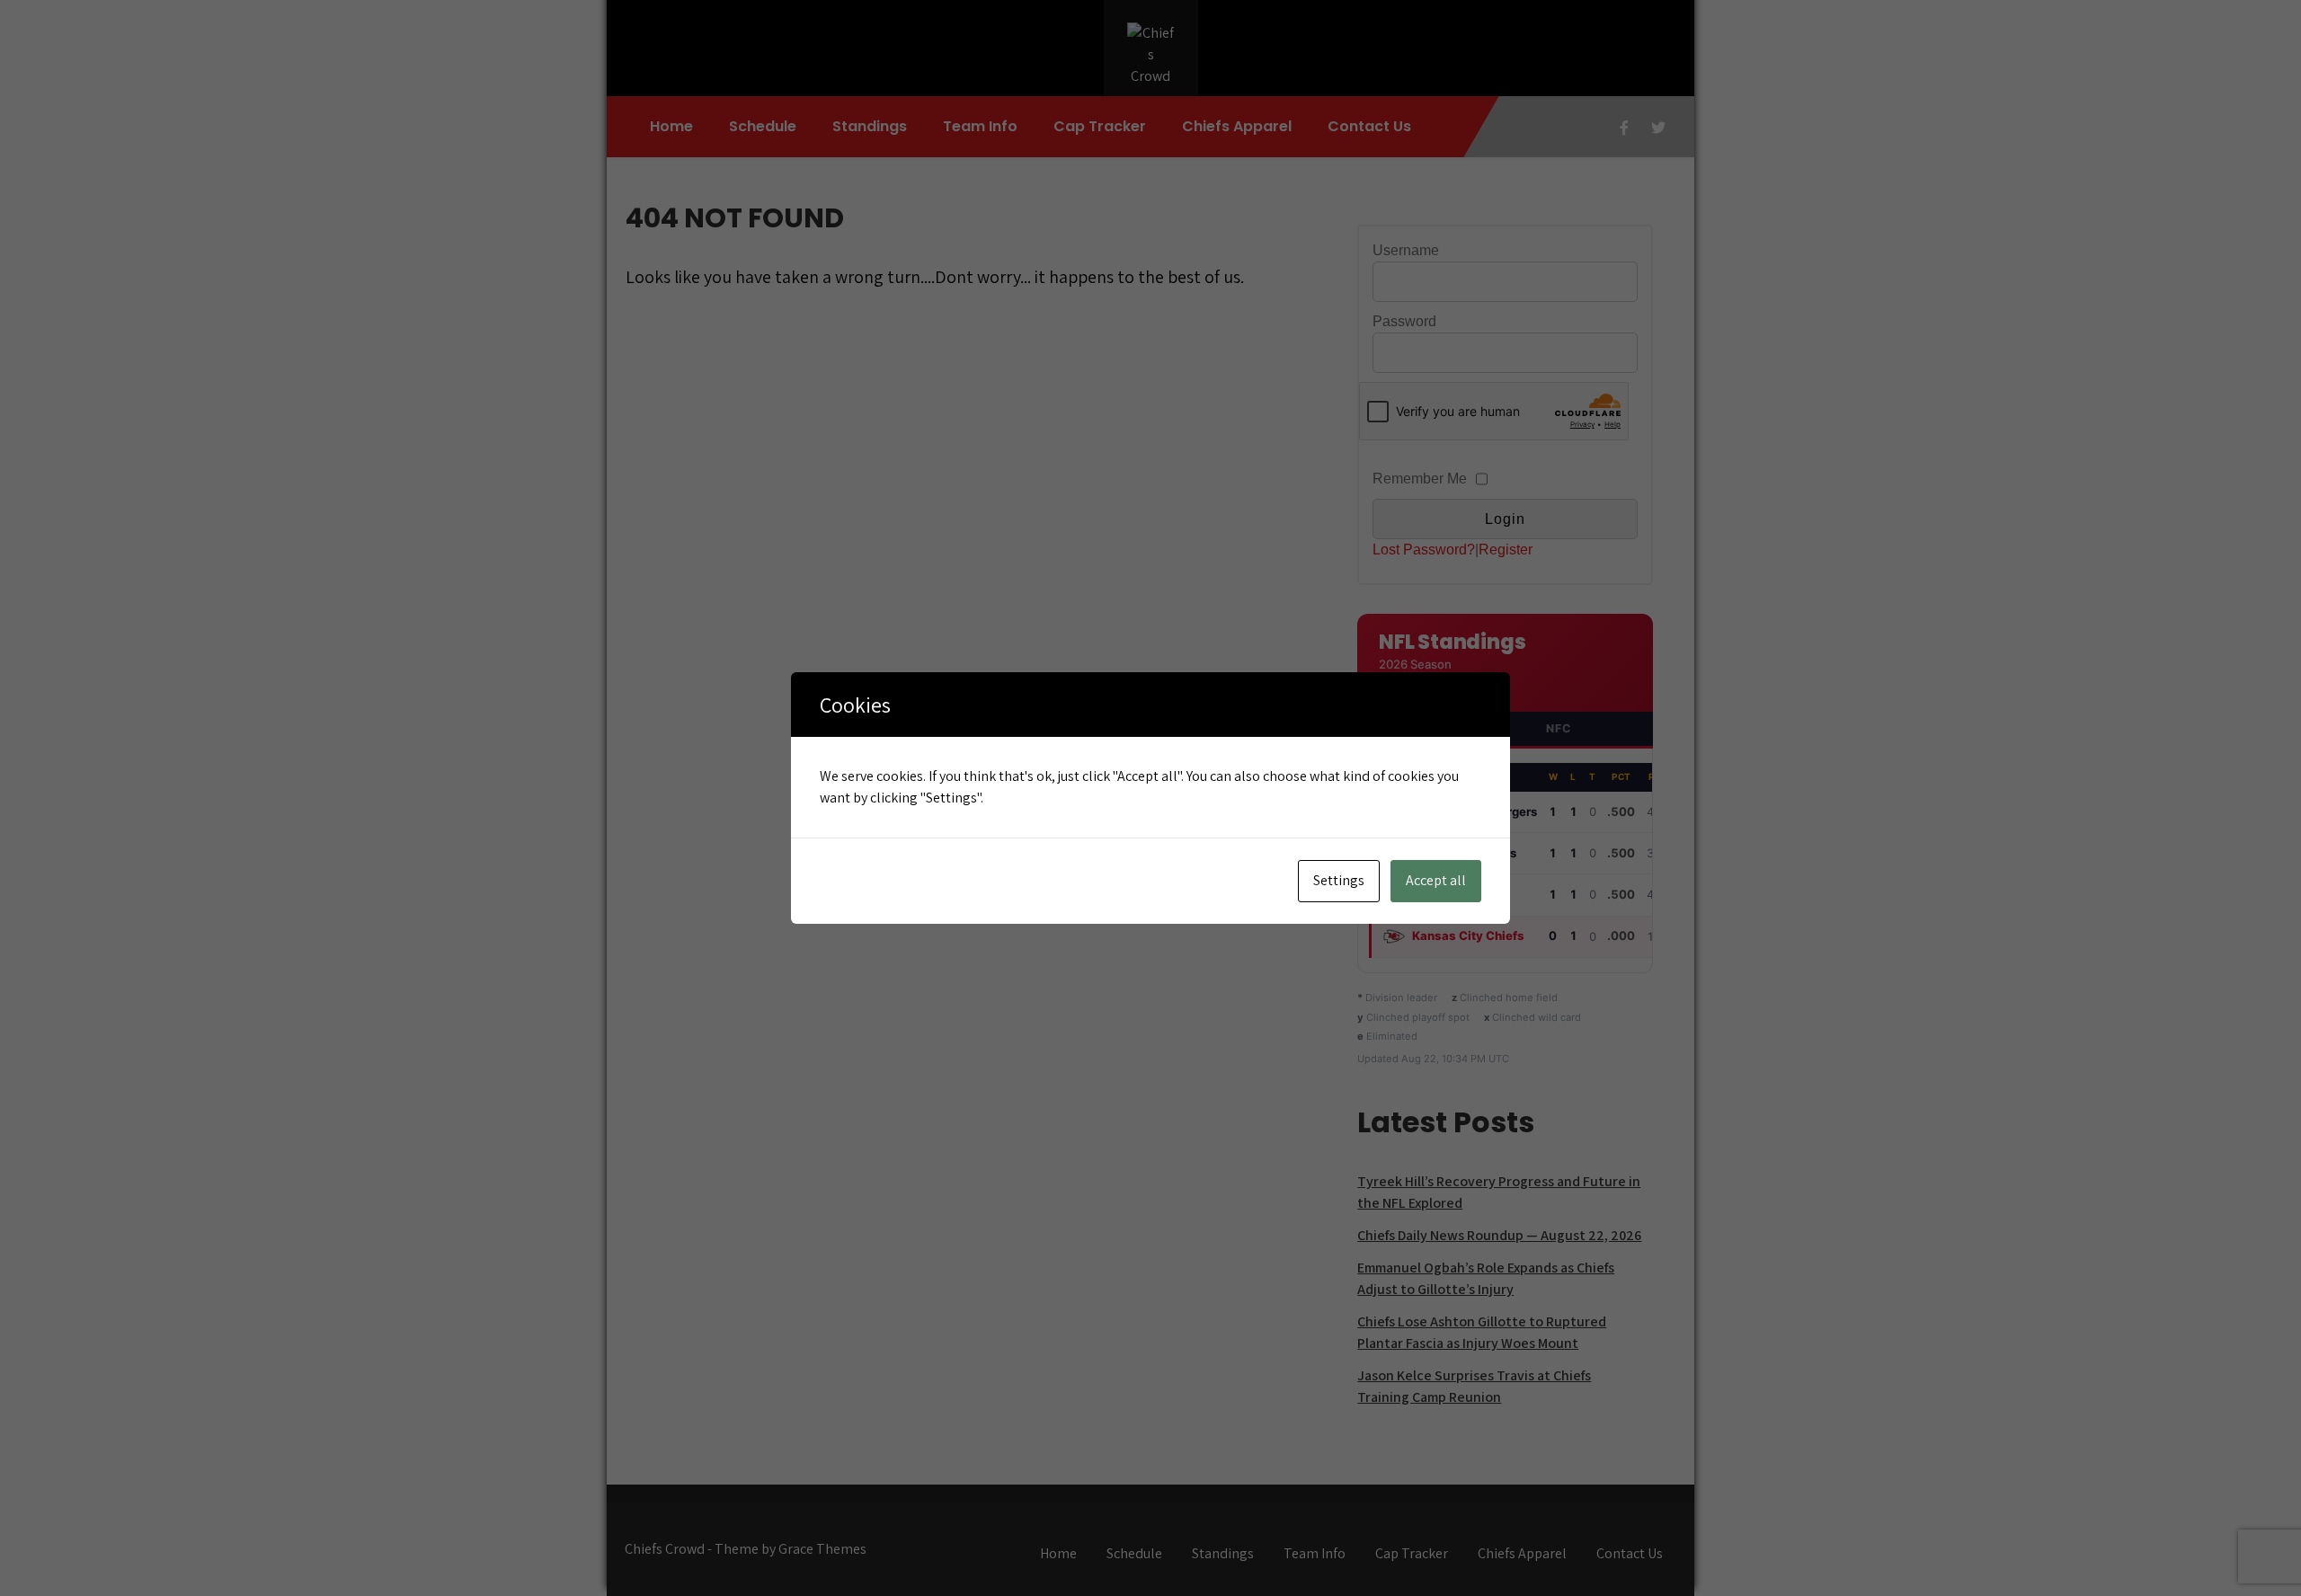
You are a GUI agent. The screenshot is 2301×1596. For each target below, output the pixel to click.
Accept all (1436, 880)
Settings (1339, 880)
